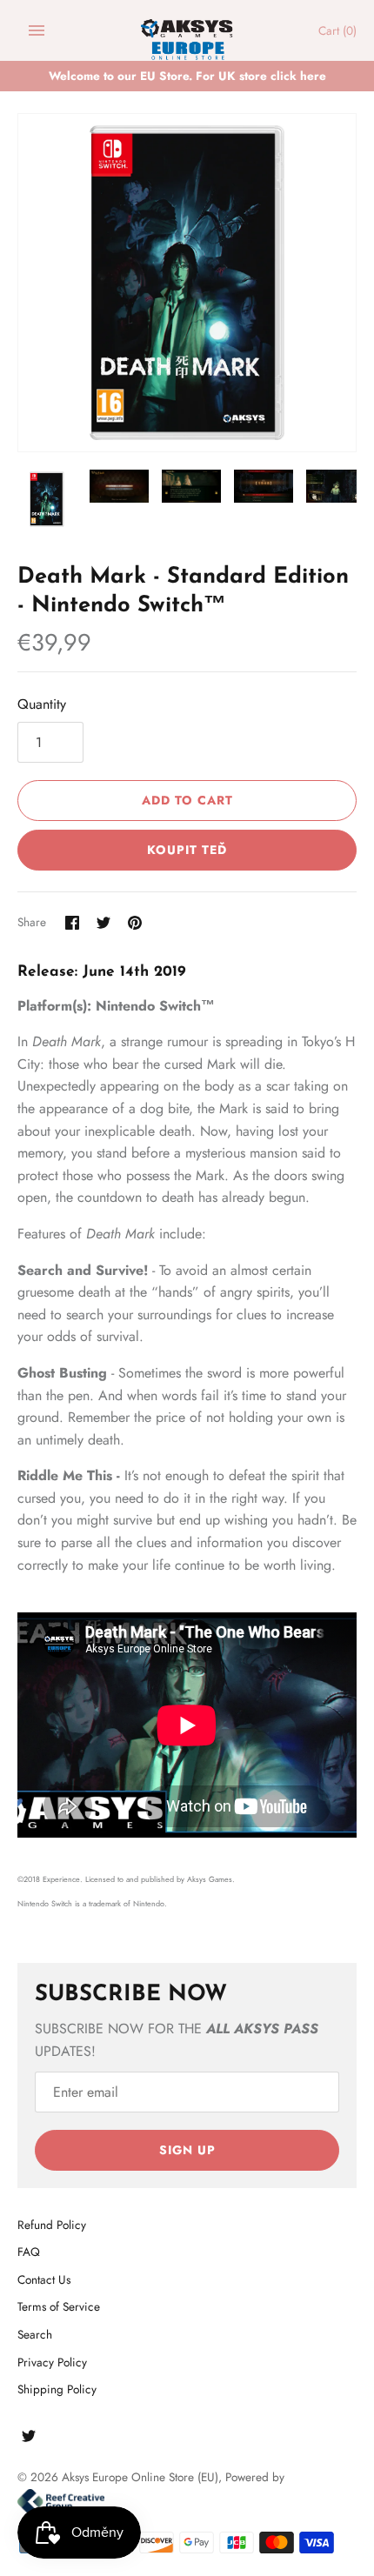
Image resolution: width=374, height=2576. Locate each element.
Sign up (187, 2150)
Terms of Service (59, 2306)
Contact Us (44, 2279)
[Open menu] (37, 30)
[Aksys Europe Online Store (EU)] (187, 31)
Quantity (42, 704)
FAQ (29, 2252)
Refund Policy (52, 2225)
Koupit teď (187, 850)
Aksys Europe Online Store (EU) (140, 2477)
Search (35, 2334)
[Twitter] (29, 2439)
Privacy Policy (52, 2362)
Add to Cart (187, 800)
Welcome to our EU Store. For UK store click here (187, 76)
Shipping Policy (57, 2389)
